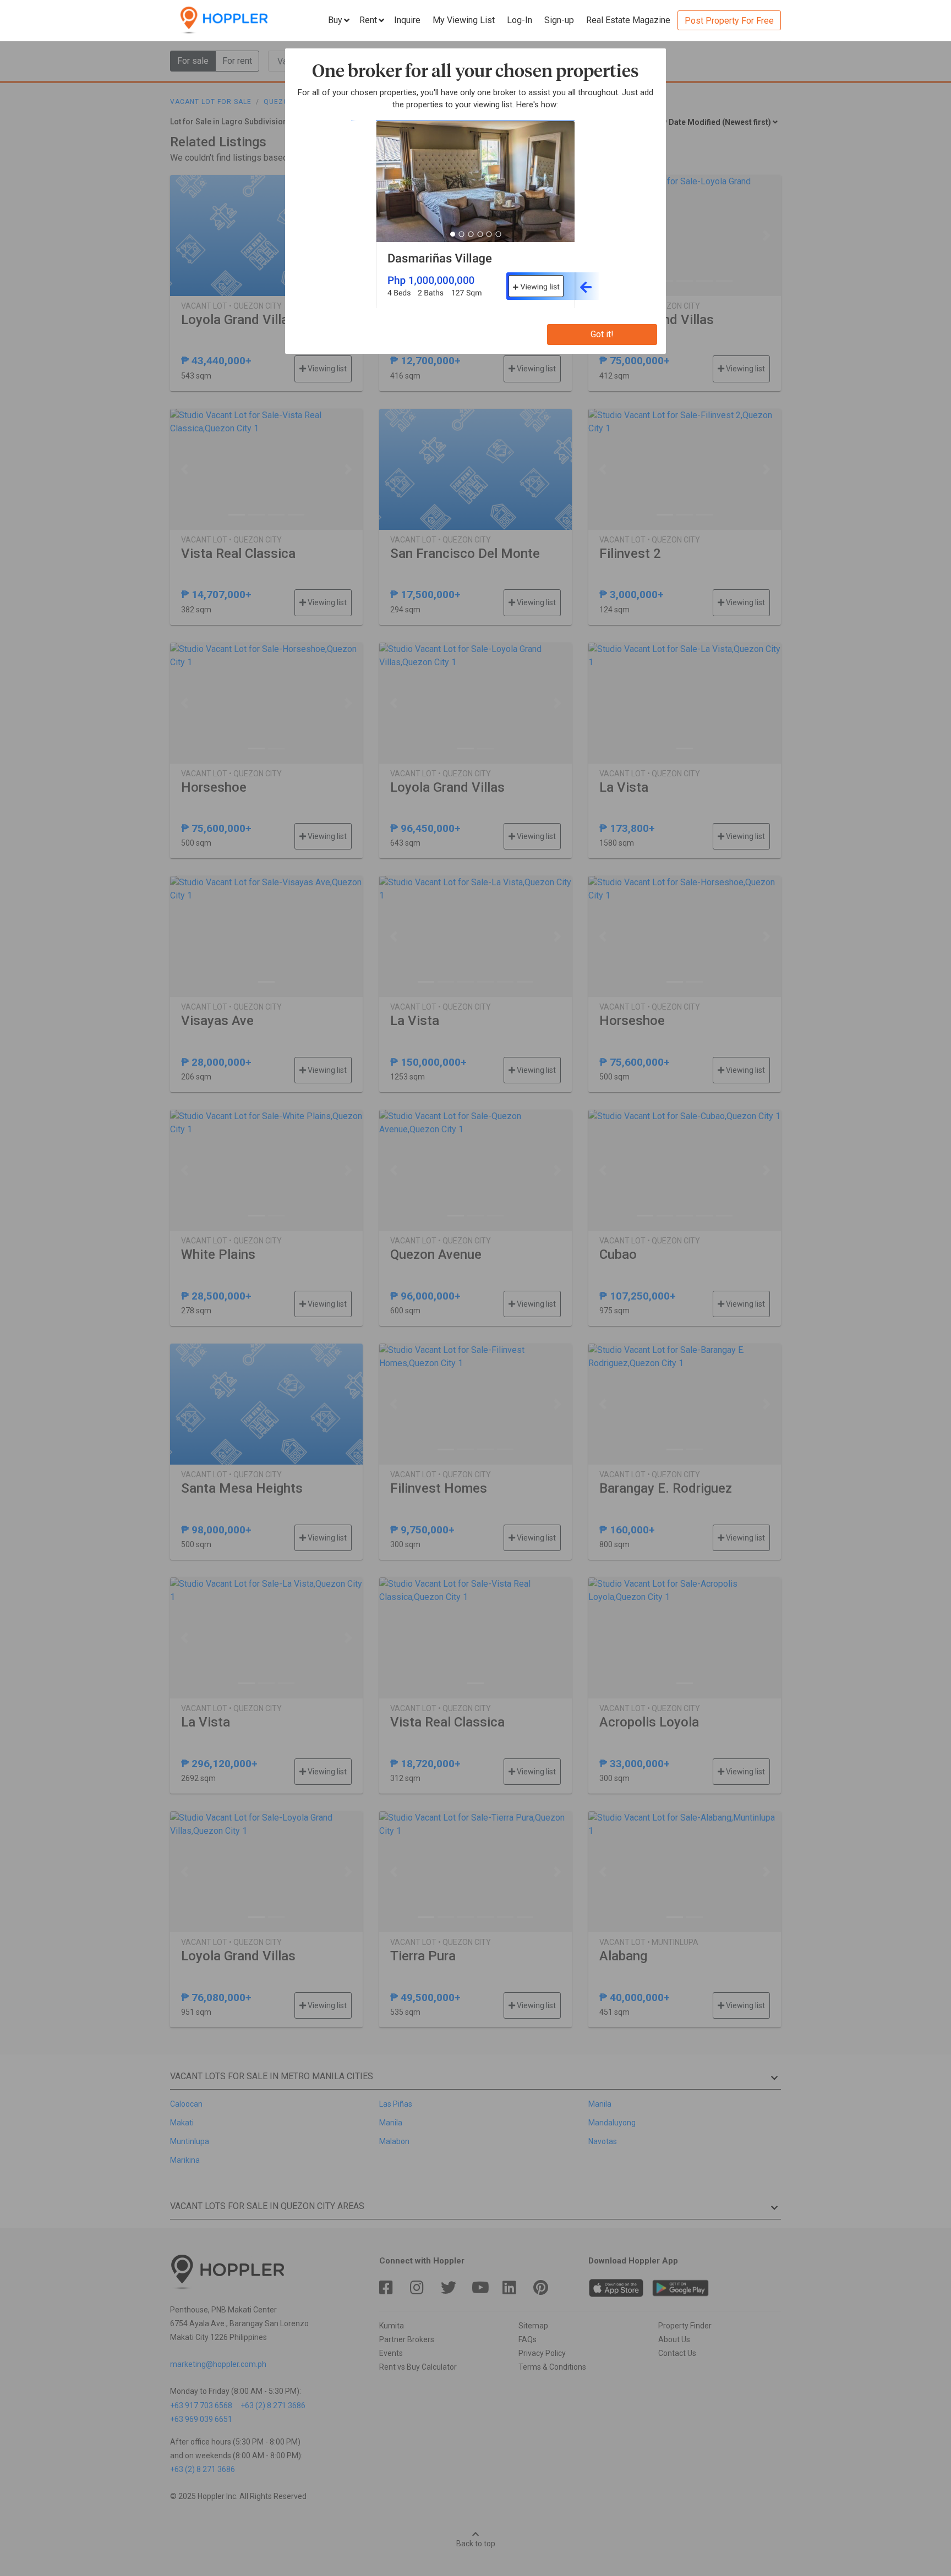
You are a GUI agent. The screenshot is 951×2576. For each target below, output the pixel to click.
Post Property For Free (729, 21)
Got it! (602, 334)
